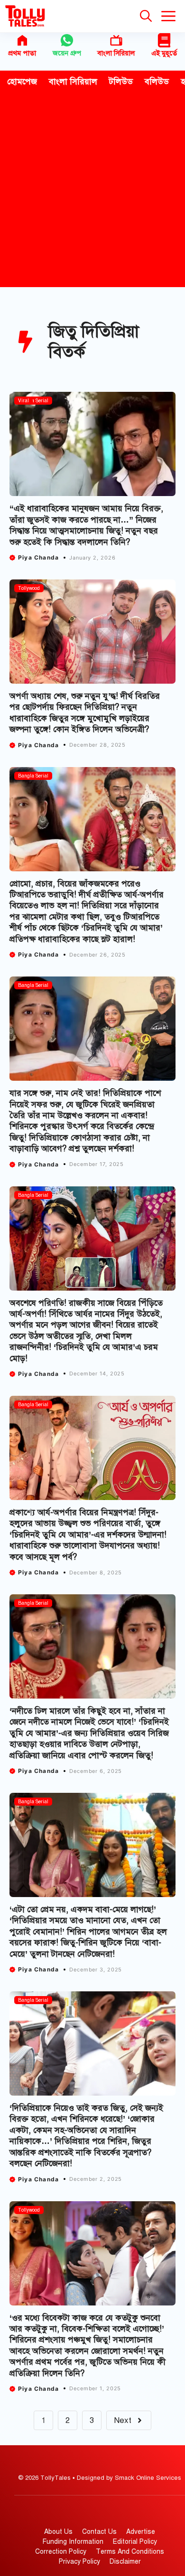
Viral (23, 401)
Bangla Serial (33, 401)
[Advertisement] (92, 190)
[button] (146, 16)
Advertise (141, 2532)
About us (58, 2532)
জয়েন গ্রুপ (67, 53)
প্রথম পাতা (22, 53)
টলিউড (121, 81)
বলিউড (157, 81)
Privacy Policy (79, 2562)
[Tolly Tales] (25, 16)
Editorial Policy (135, 2542)
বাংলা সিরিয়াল (116, 53)
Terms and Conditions (130, 2552)
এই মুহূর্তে (164, 53)
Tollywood (29, 588)
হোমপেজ (22, 81)
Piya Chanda (38, 557)
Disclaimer (125, 2562)
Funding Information (73, 2542)
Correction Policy (61, 2552)
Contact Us (99, 2532)
